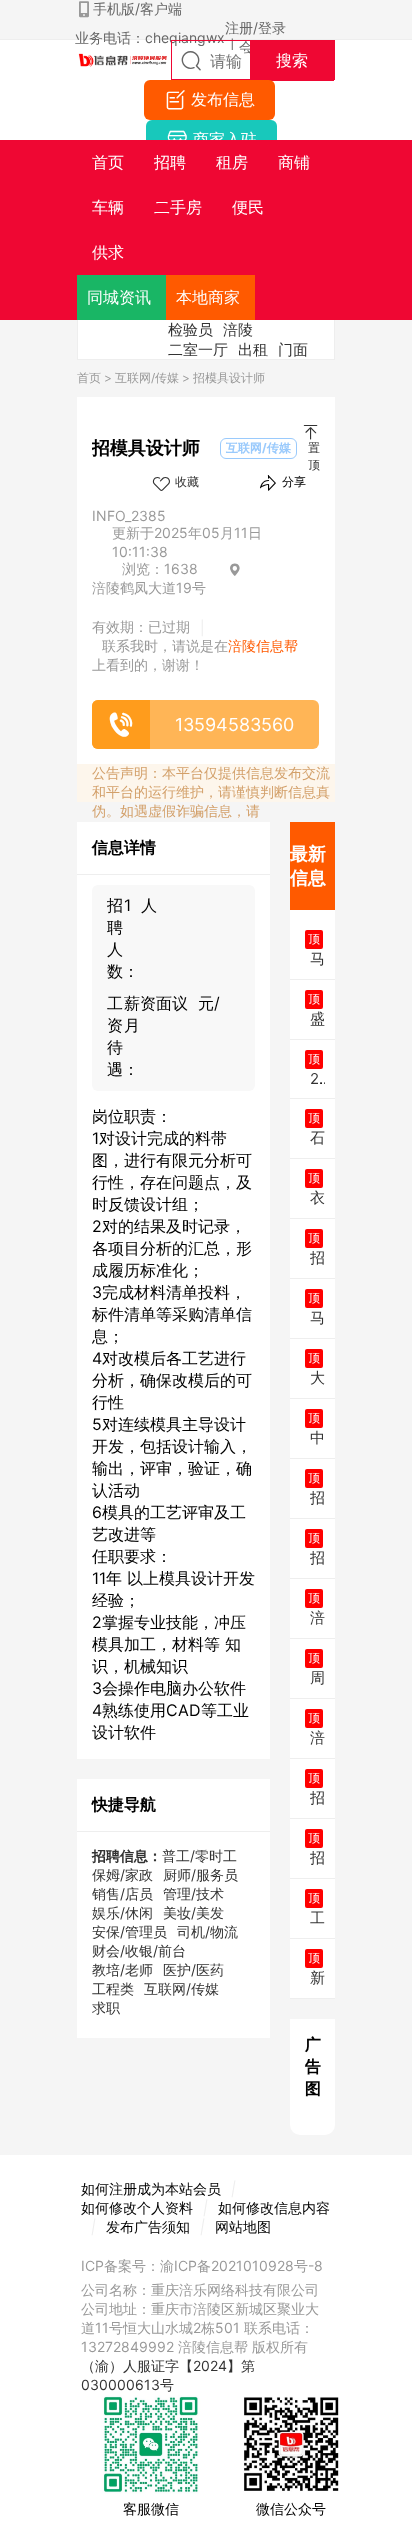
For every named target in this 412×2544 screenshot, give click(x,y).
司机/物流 (207, 1931)
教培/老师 (122, 1969)
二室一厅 (198, 349)
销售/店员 (122, 1893)
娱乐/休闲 (122, 1912)
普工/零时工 (199, 1855)
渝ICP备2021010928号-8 (241, 2265)
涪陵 (238, 329)
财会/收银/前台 (139, 1950)
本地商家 (208, 297)
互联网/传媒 (147, 377)
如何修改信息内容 (274, 2207)
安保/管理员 (129, 1931)
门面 (293, 349)
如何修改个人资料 (137, 2207)
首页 (89, 377)
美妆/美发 (193, 1912)
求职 (106, 2007)
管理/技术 (193, 1893)
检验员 (190, 329)
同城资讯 (119, 297)
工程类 (113, 1988)
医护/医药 (193, 1969)
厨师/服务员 (200, 1874)
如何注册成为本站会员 (151, 2188)
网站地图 (243, 2226)
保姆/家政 (122, 1874)
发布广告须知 (148, 2226)
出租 (253, 349)
